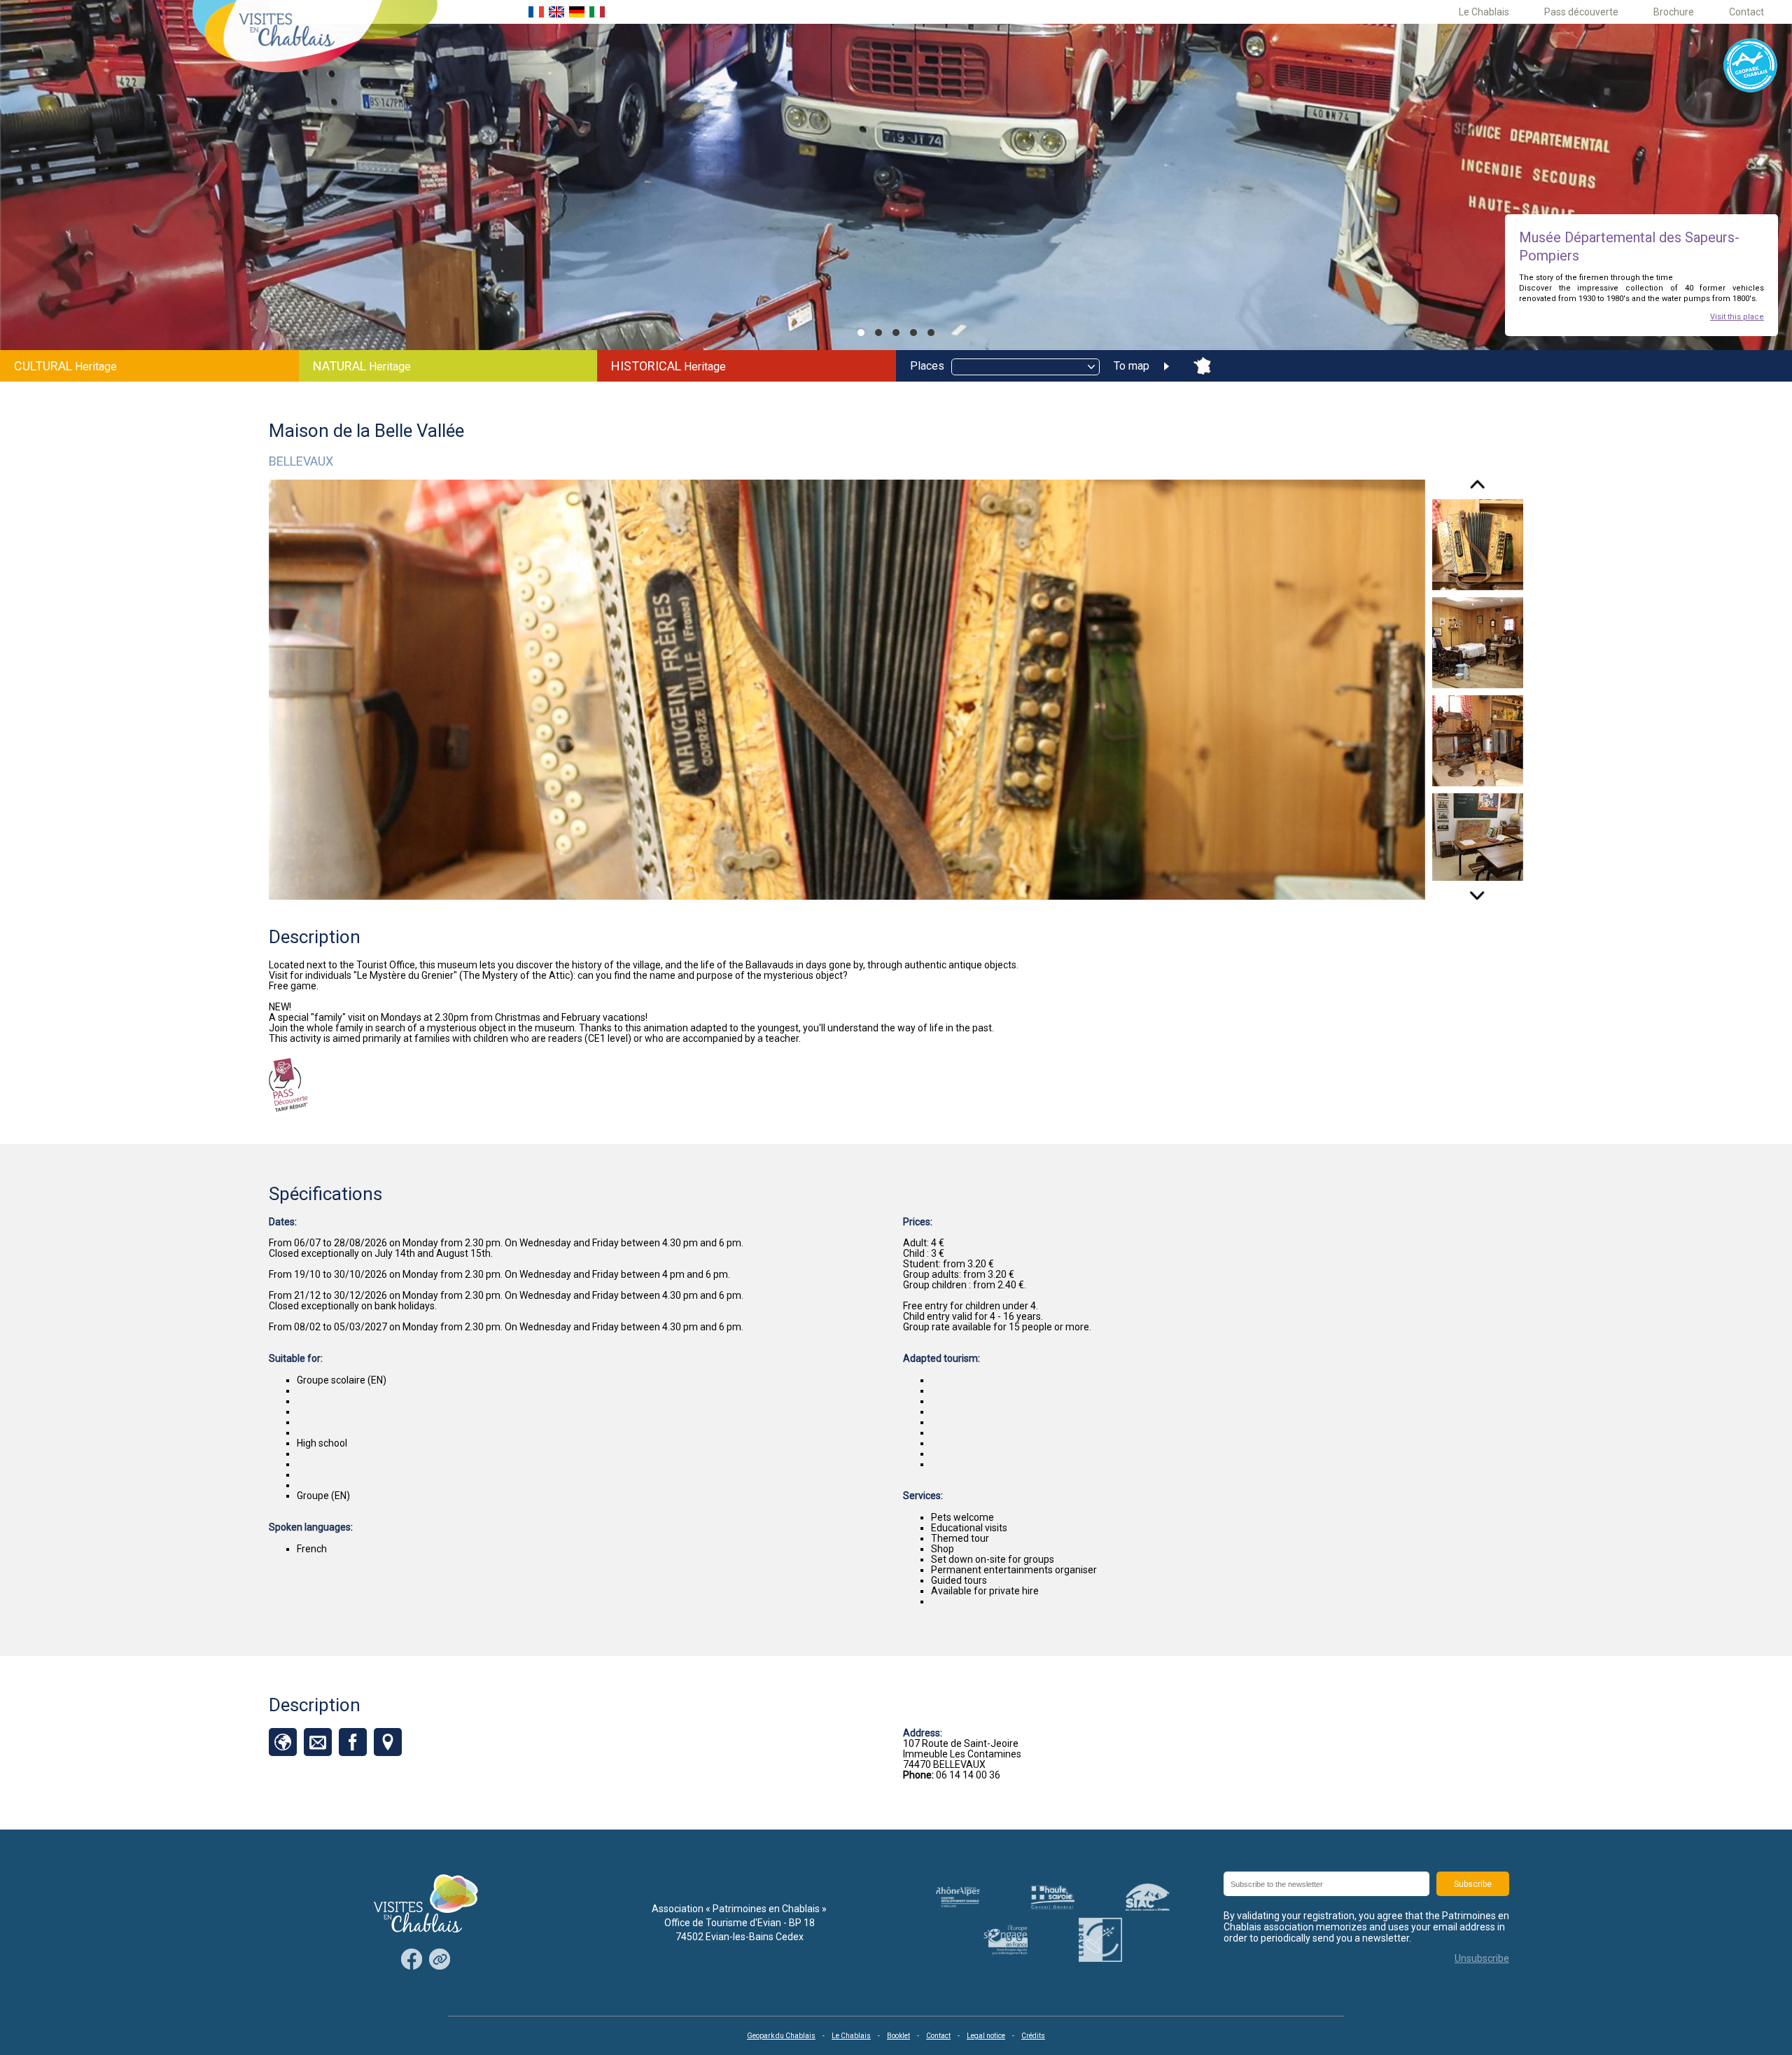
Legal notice (986, 2036)
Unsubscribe (1482, 1958)
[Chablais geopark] (1751, 66)
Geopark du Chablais (781, 2036)
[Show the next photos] (1477, 891)
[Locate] (388, 1742)
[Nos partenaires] (440, 1960)
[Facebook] (353, 1742)
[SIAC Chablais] (1148, 1897)
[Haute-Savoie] (1053, 1897)
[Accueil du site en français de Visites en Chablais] (536, 12)
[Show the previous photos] (1477, 489)
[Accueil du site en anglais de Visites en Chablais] (556, 12)
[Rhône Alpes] (958, 1897)
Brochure (1674, 12)
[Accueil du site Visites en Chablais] (315, 37)
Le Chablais (1484, 12)
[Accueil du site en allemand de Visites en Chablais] (577, 12)
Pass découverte (1581, 12)
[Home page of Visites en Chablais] (426, 1904)
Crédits (1033, 2036)
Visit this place (1737, 317)
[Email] (318, 1742)
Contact (1746, 12)
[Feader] (1005, 1940)
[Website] (283, 1742)
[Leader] (1100, 1940)
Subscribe (1473, 1884)
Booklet (898, 2036)
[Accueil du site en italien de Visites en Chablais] (597, 12)
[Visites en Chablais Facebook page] (412, 1960)
